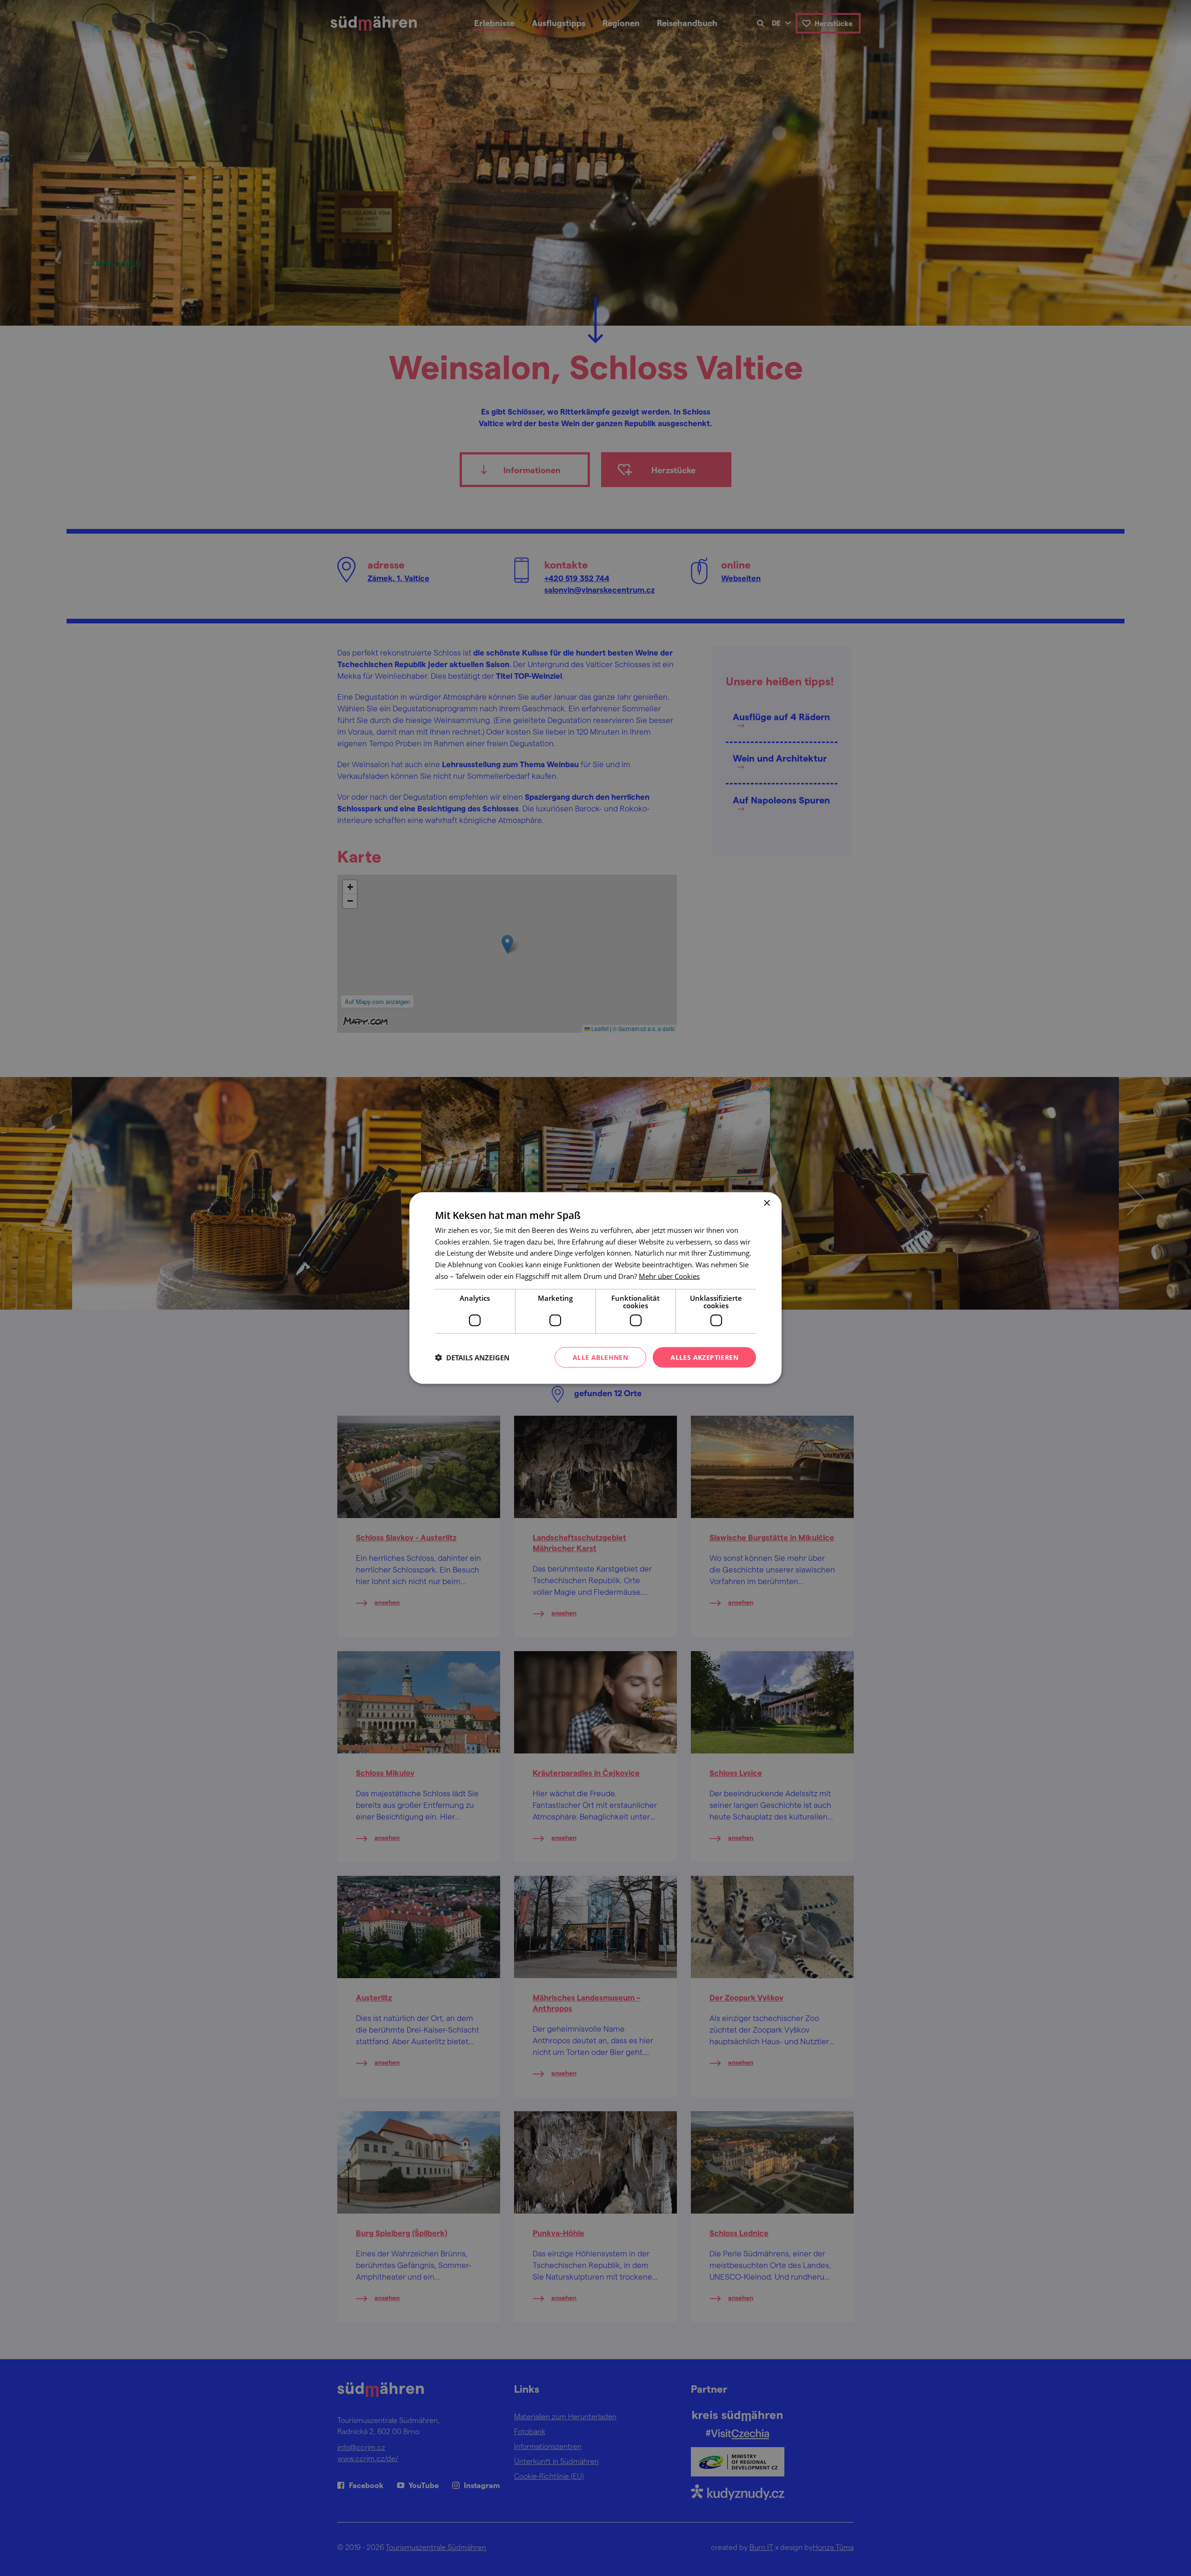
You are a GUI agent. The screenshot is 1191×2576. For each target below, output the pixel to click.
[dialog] (595, 1288)
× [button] (766, 1203)
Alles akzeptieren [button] (704, 1357)
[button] (472, 1358)
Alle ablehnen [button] (600, 1357)
